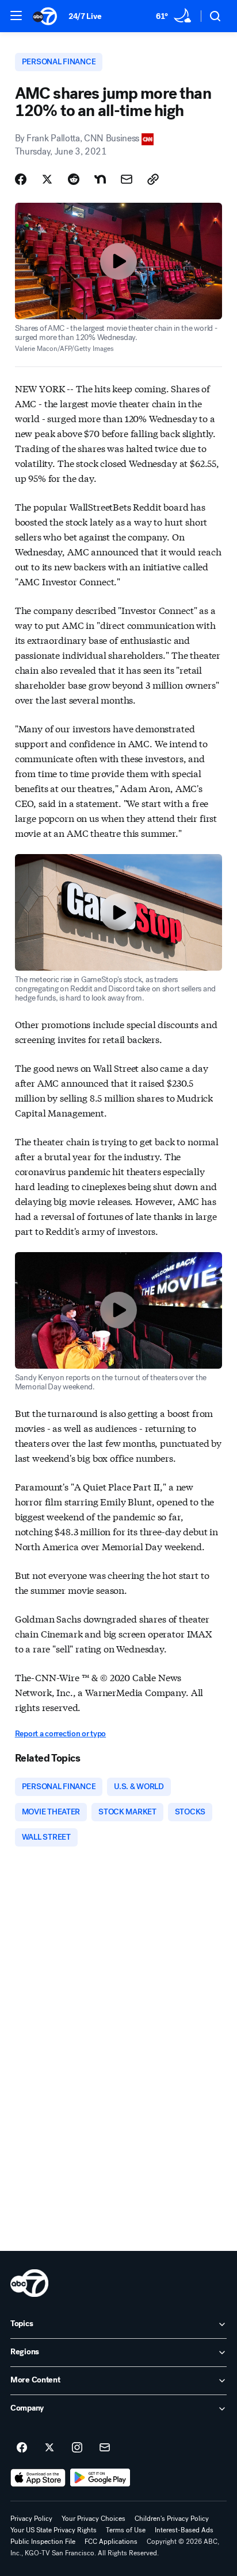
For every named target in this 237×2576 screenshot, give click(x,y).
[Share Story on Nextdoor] (100, 179)
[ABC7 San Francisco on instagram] (77, 2448)
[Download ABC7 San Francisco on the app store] (38, 2478)
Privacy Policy (31, 2519)
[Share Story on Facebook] (21, 179)
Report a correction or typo (60, 1734)
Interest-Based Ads (184, 2530)
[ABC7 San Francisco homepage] (45, 16)
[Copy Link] (153, 179)
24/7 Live (85, 16)
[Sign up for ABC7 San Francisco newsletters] (105, 2448)
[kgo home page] (29, 2283)
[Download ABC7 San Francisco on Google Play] (100, 2478)
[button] (16, 16)
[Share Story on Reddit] (74, 179)
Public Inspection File (43, 2542)
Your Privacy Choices (93, 2519)
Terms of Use (126, 2530)
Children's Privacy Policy (172, 2519)
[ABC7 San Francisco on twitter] (49, 2448)
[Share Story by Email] (127, 179)
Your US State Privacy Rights (53, 2530)
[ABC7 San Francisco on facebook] (22, 2448)
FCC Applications (111, 2542)
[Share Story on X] (47, 179)
